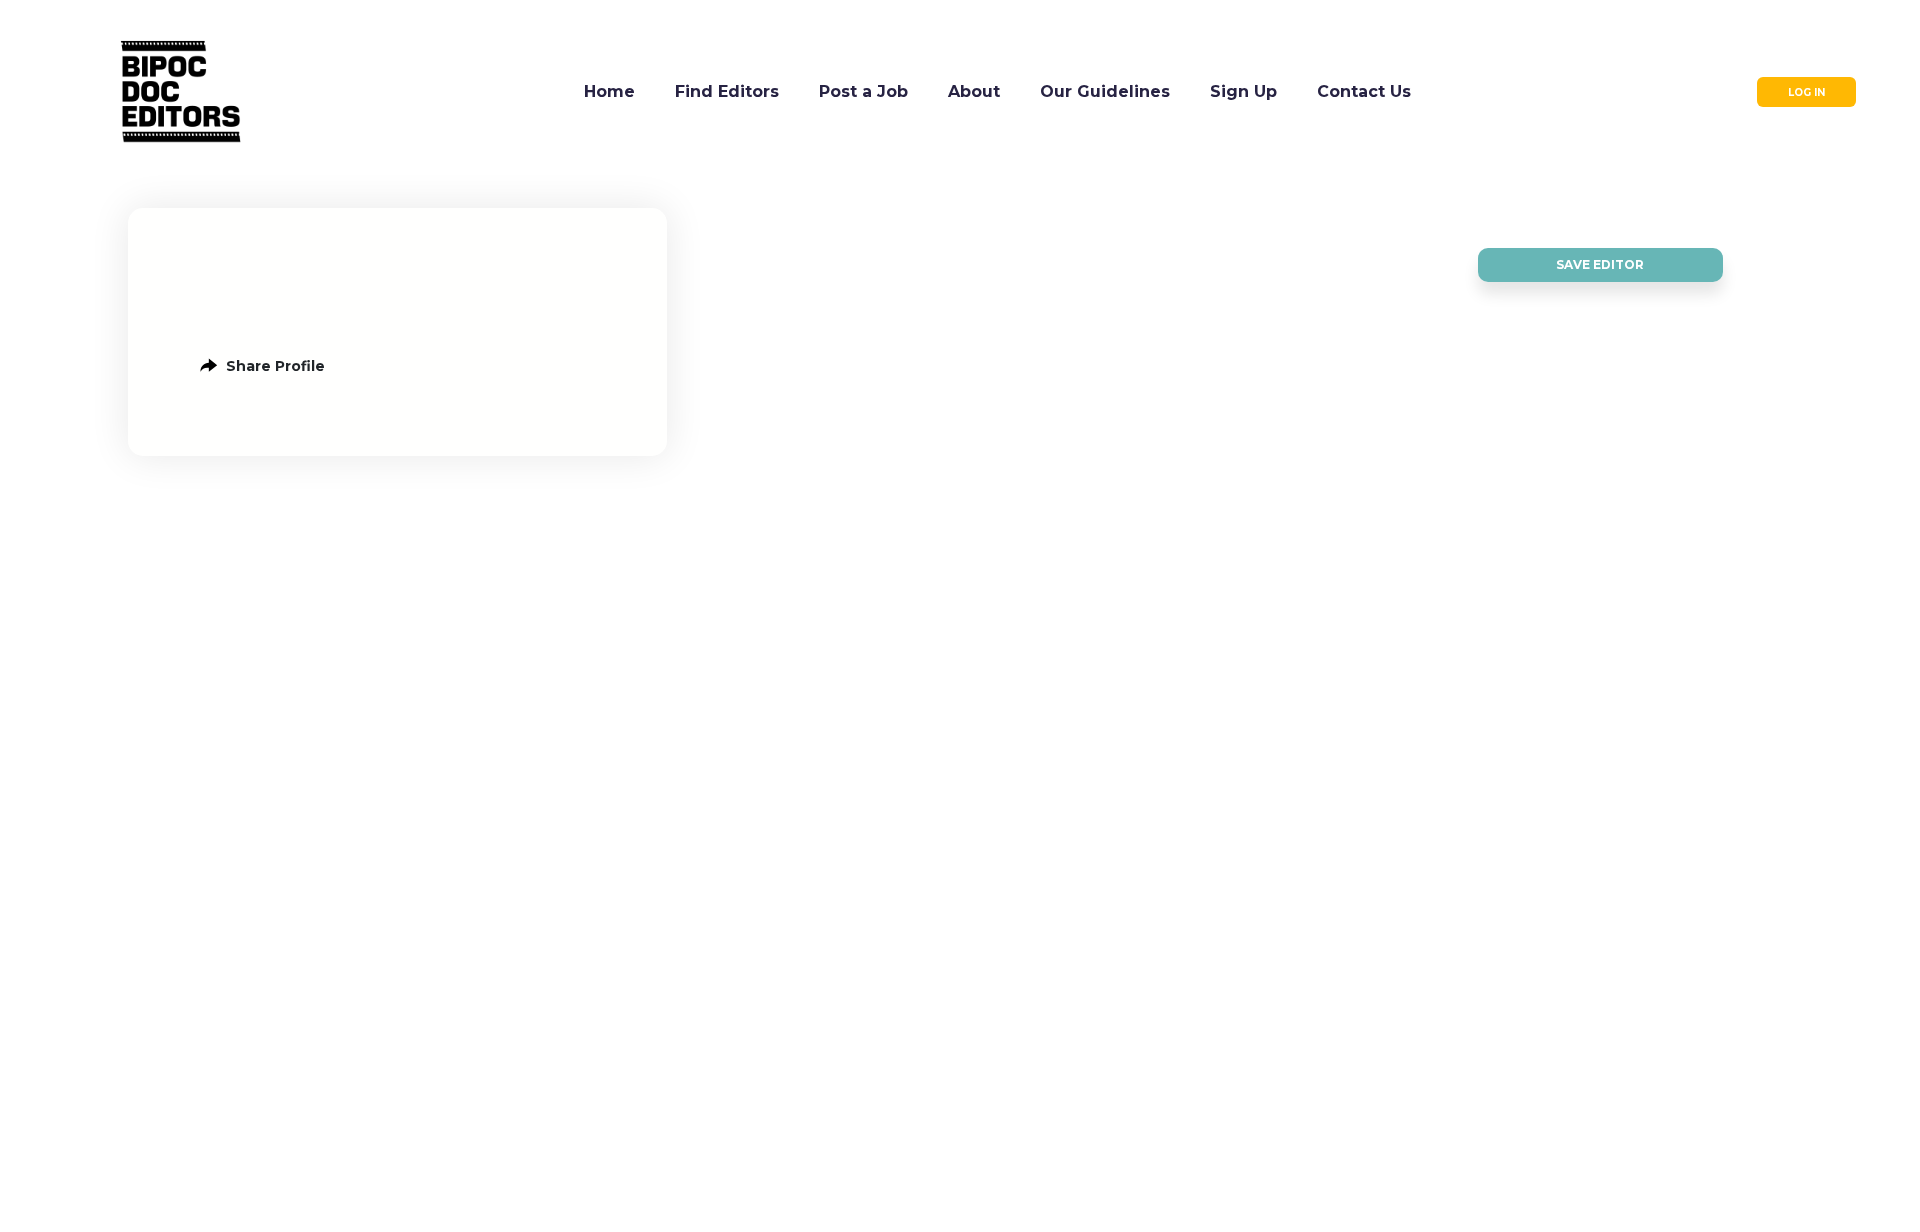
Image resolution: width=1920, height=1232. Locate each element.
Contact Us (1364, 91)
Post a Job (863, 91)
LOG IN (1806, 92)
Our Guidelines (1105, 91)
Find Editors (727, 91)
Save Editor (1600, 264)
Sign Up (1243, 91)
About (974, 91)
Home (609, 91)
